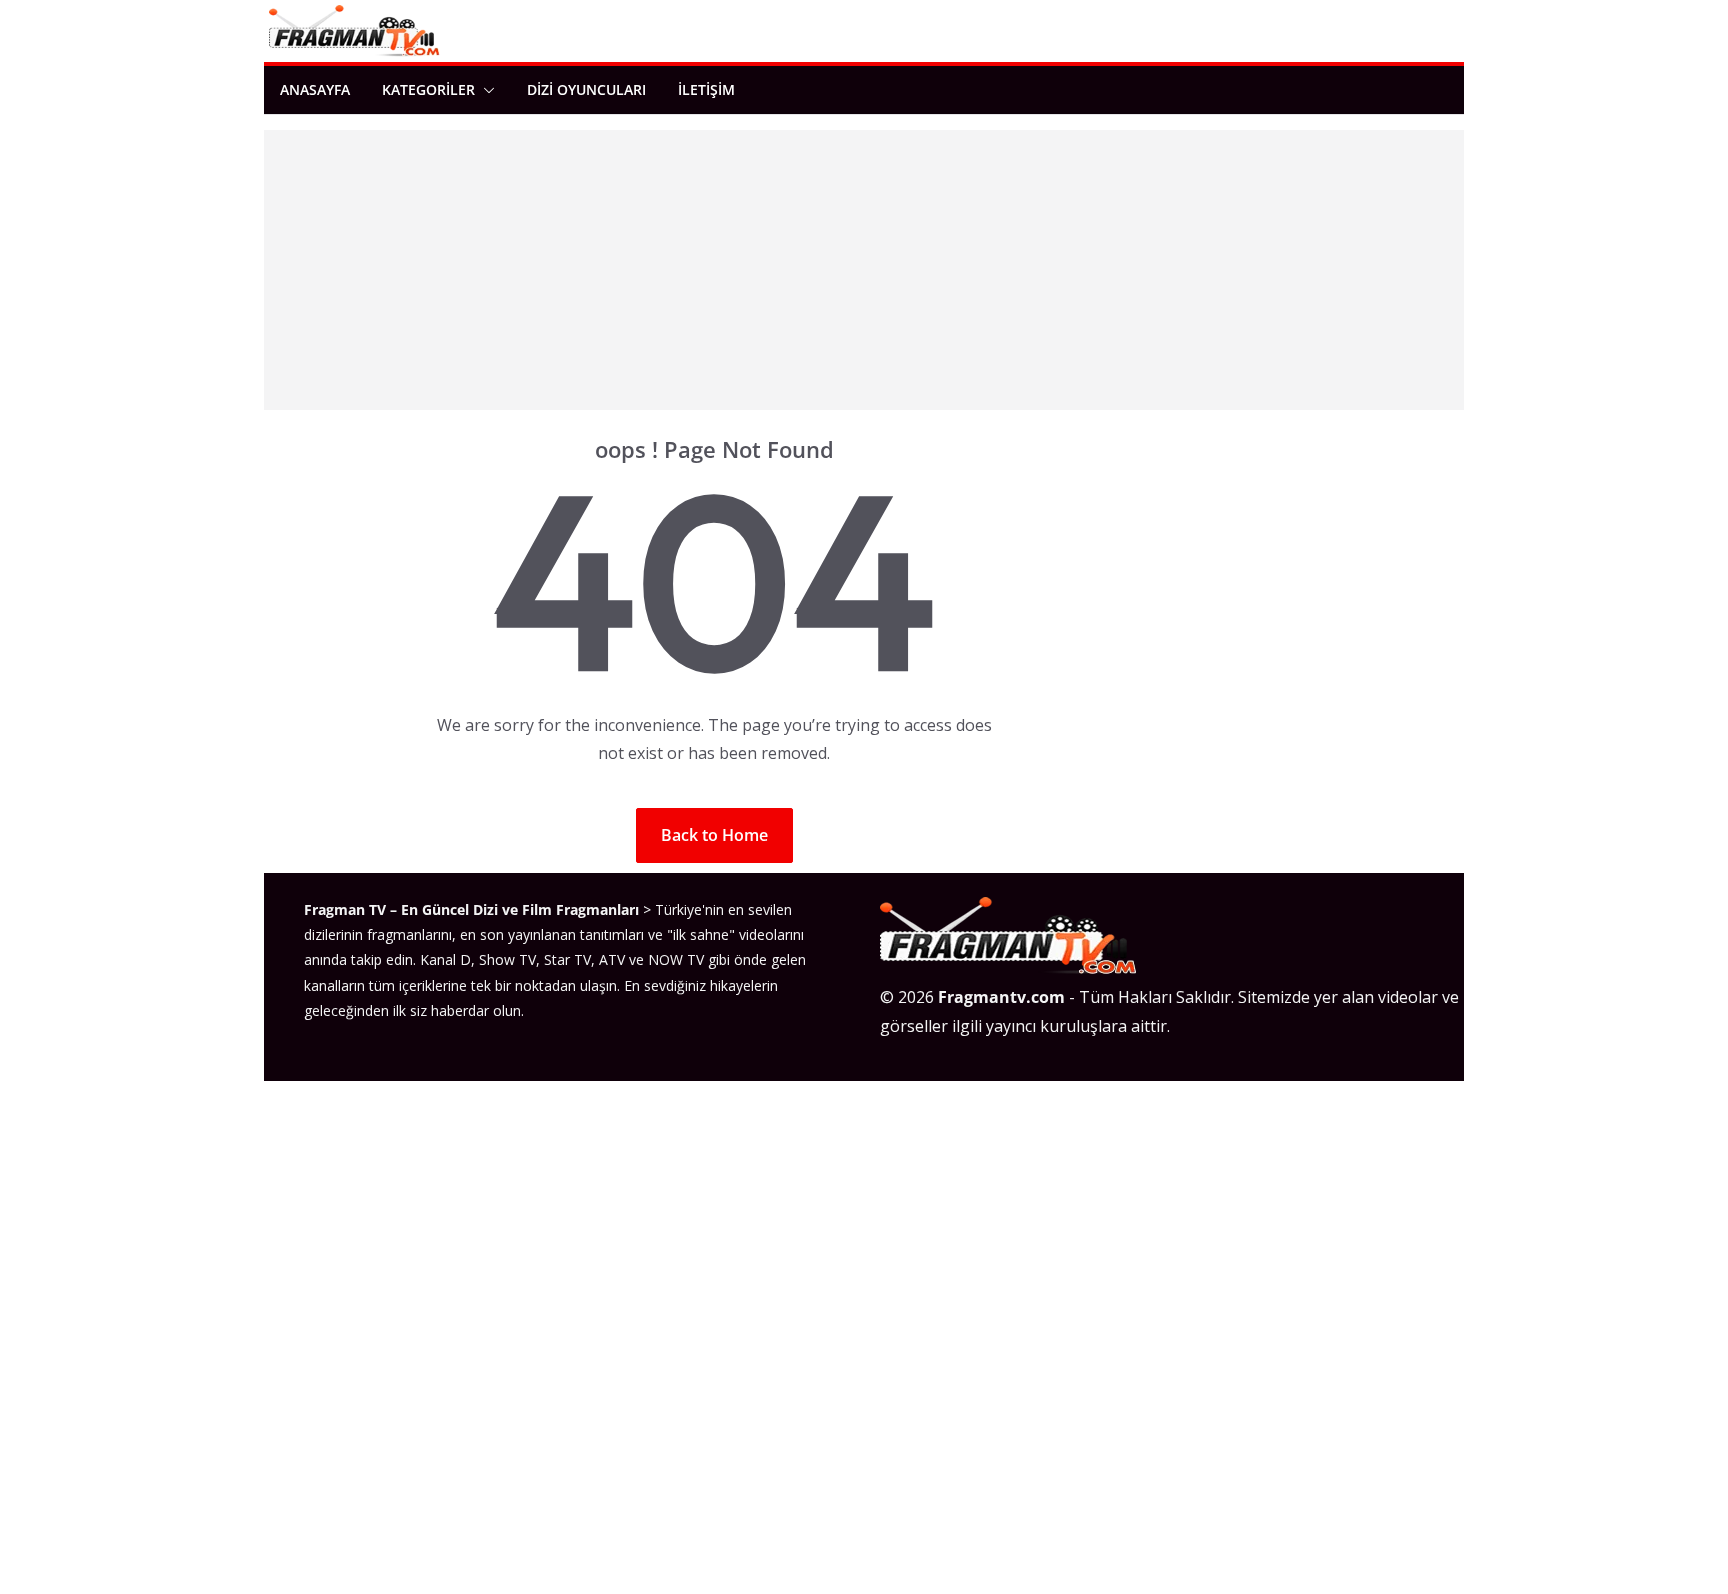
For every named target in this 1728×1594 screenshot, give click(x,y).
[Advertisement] (864, 270)
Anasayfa (315, 89)
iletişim (706, 89)
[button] (485, 90)
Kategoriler (428, 89)
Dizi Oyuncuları (586, 89)
